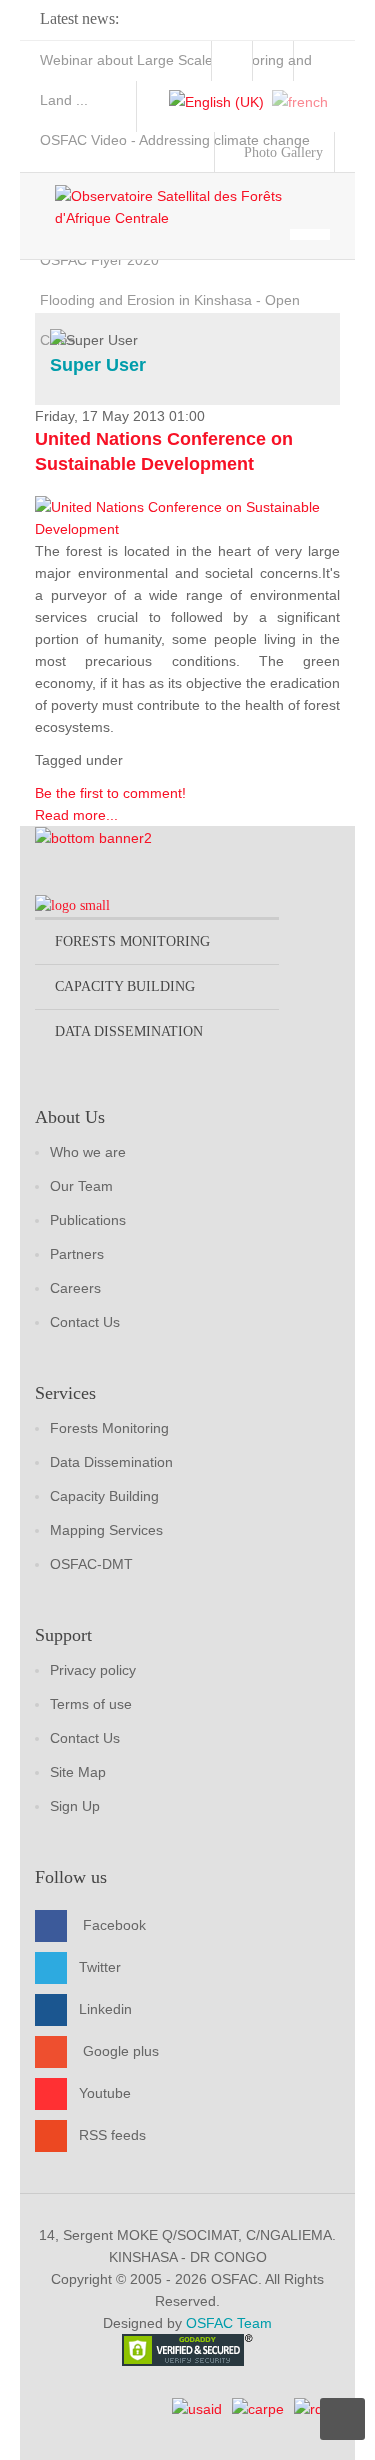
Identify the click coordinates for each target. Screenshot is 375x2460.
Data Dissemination (111, 1462)
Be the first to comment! (110, 793)
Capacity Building (104, 1496)
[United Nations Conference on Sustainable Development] (187, 517)
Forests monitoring (132, 941)
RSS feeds (112, 2135)
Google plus (121, 2051)
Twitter (100, 1967)
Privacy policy (93, 1670)
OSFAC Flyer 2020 (99, 260)
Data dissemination (129, 1031)
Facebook (114, 1925)
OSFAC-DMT (91, 1564)
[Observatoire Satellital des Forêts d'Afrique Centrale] (197, 207)
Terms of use (91, 1704)
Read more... (76, 815)
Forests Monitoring (109, 1428)
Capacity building (125, 986)
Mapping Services (106, 1530)
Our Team (81, 1186)
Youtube (105, 2093)
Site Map (78, 1772)
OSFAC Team (229, 2323)
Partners (77, 1254)
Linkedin (105, 2009)
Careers (75, 1288)
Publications (88, 1220)
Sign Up (75, 1806)
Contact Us (85, 1322)
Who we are (88, 1152)
